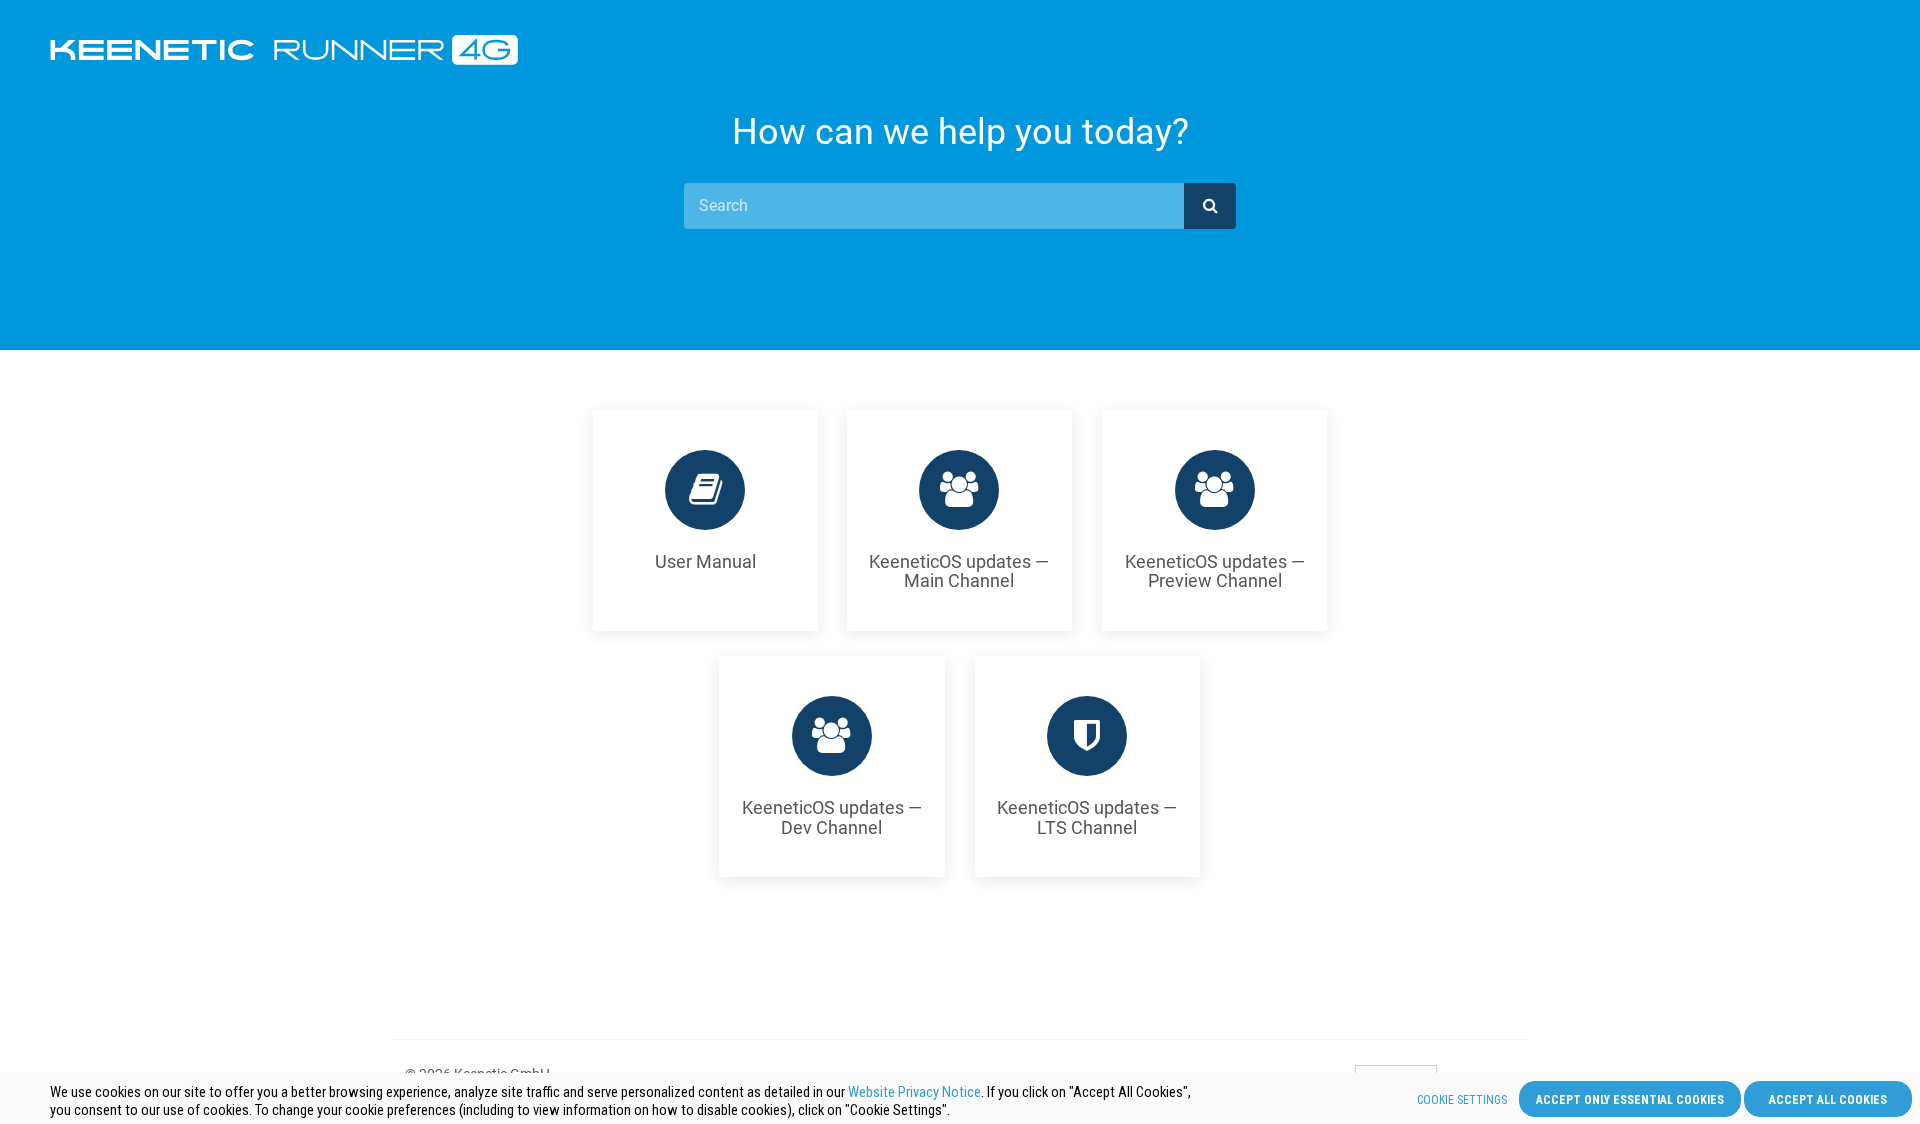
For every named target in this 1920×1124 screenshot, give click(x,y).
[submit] (1210, 206)
